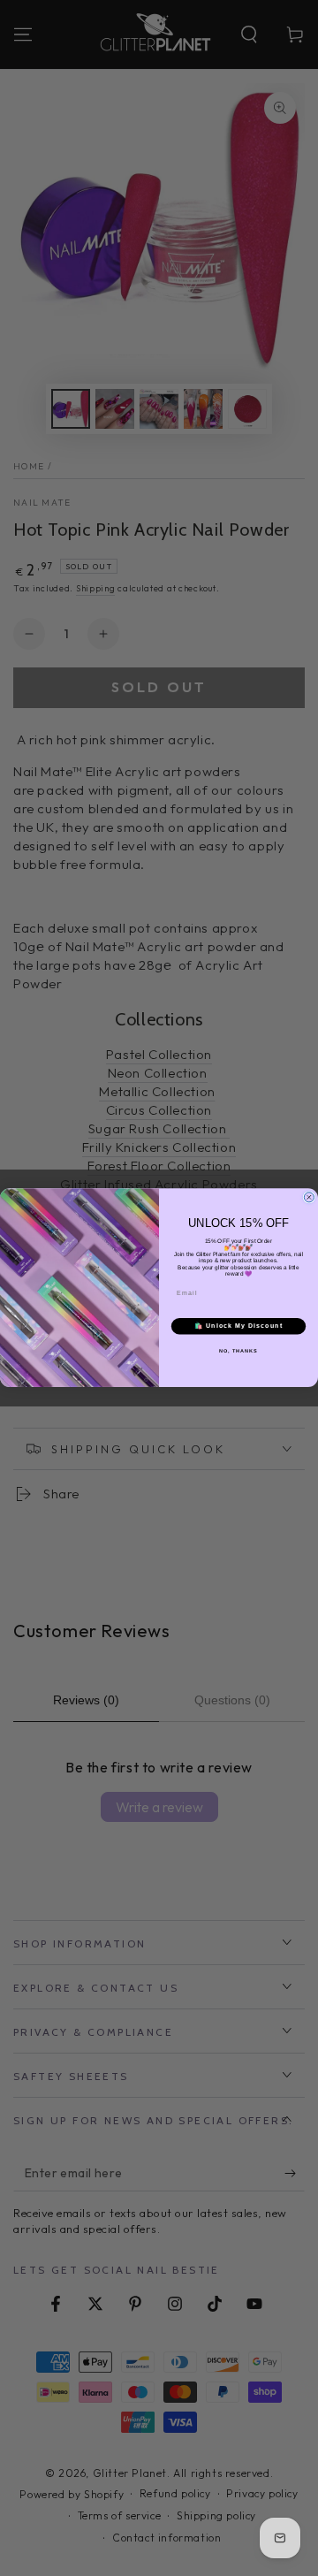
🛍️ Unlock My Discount (238, 1326)
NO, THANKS (238, 1351)
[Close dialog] (309, 1197)
